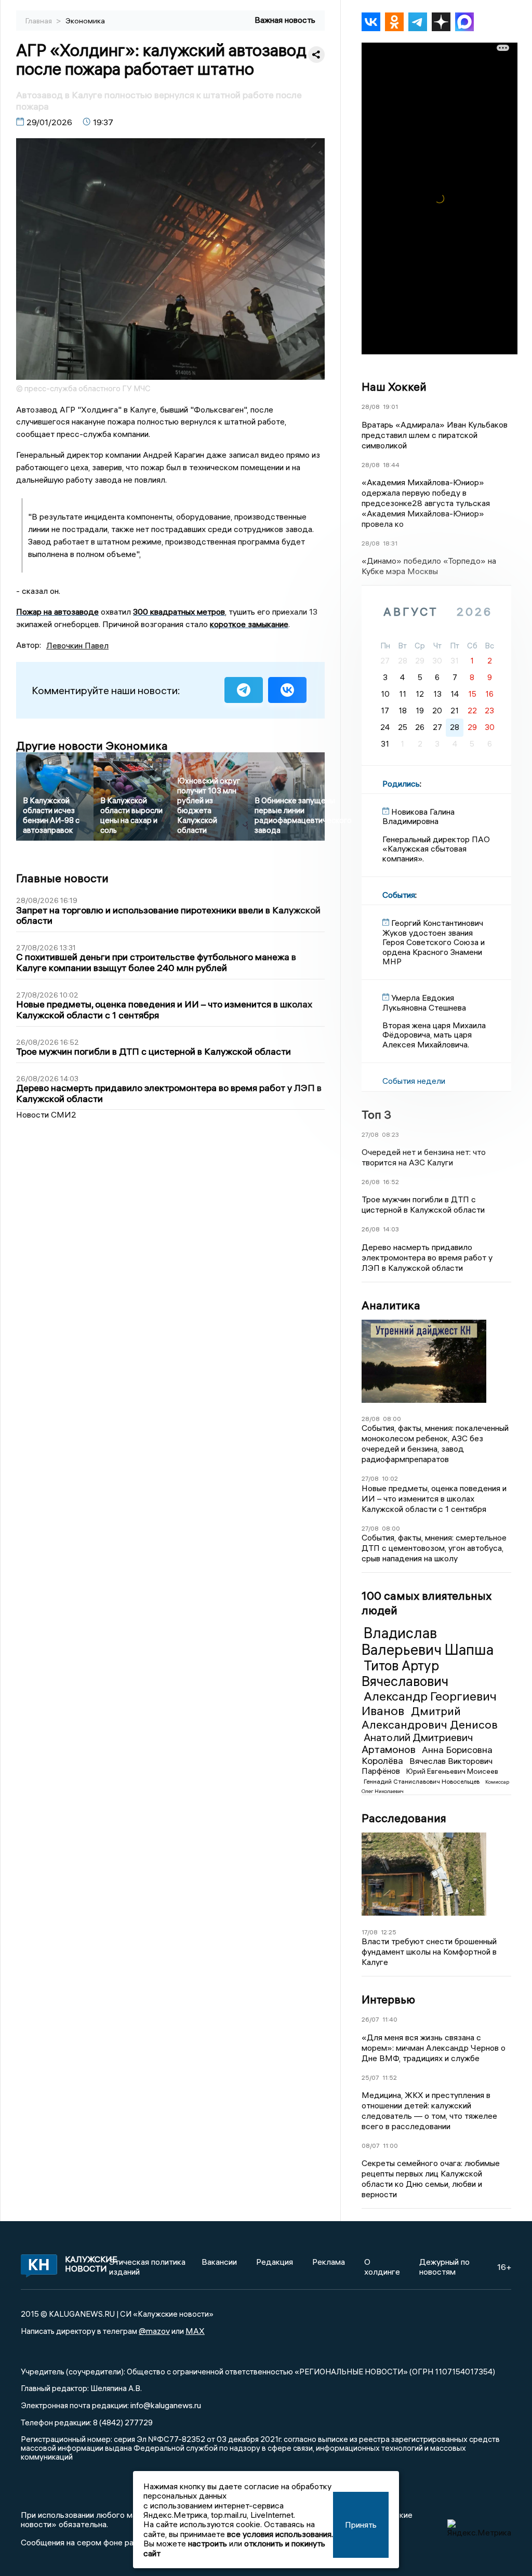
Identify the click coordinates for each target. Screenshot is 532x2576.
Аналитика (391, 1305)
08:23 (390, 1134)
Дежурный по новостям (444, 2266)
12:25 (389, 1932)
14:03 (391, 1229)
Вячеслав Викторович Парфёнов (427, 1766)
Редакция (275, 2262)
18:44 (391, 465)
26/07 (370, 2019)
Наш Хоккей (394, 387)
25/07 (370, 2077)
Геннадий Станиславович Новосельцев (422, 1781)
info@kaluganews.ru (166, 2405)
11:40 (390, 2019)
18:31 (390, 543)
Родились (401, 784)
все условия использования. (280, 2534)
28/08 (371, 407)
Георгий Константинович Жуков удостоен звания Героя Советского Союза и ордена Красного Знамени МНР (434, 942)
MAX (195, 2331)
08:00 (392, 1419)
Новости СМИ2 (46, 1114)
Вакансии (219, 2262)
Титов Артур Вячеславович (405, 1674)
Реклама (329, 2262)
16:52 (391, 1182)
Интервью (388, 1999)
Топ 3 (376, 1114)
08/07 (371, 2146)
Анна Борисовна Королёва (427, 1755)
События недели (414, 1081)
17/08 (370, 1932)
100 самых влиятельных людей (427, 1603)
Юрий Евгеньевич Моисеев (452, 1771)
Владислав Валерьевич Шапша (428, 1641)
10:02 (390, 1478)
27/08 (370, 1134)
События (399, 895)
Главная (39, 21)
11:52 (390, 2077)
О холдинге (382, 2266)
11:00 (390, 2146)
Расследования (404, 1818)
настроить (208, 2543)
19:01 (390, 407)
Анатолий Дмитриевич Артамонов (417, 1743)
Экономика (85, 21)
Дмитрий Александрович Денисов (430, 1718)
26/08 (371, 1182)
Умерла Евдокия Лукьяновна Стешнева (424, 1002)
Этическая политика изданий (147, 2266)
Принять (361, 2525)
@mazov (154, 2331)
